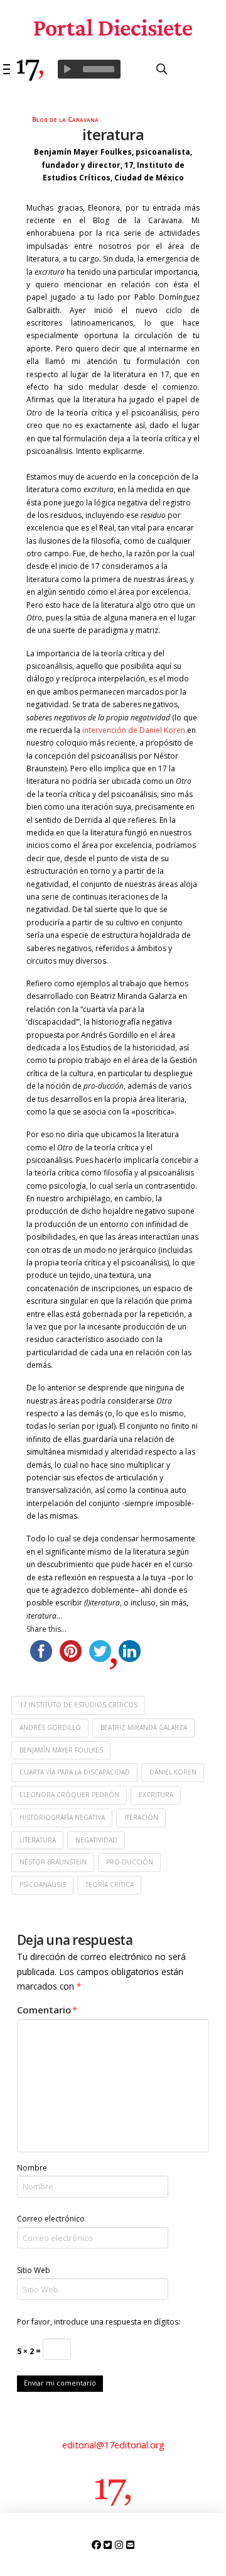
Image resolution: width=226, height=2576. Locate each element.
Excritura (156, 1795)
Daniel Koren (173, 1772)
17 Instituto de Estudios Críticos (78, 1705)
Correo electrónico (51, 2219)
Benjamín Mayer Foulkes (61, 1750)
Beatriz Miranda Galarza (144, 1727)
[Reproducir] (67, 69)
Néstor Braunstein (53, 1862)
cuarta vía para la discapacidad (75, 1772)
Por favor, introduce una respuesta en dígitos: (99, 2322)
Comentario (47, 2010)
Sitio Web (34, 2270)
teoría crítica (110, 1885)
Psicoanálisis (43, 1885)
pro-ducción (130, 1862)
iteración (141, 1817)
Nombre (32, 2168)
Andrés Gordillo (50, 1727)
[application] (89, 69)
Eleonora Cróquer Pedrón (69, 1795)
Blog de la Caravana (65, 119)
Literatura (38, 1840)
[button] (7, 69)
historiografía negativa (62, 1817)
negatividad (96, 1840)
